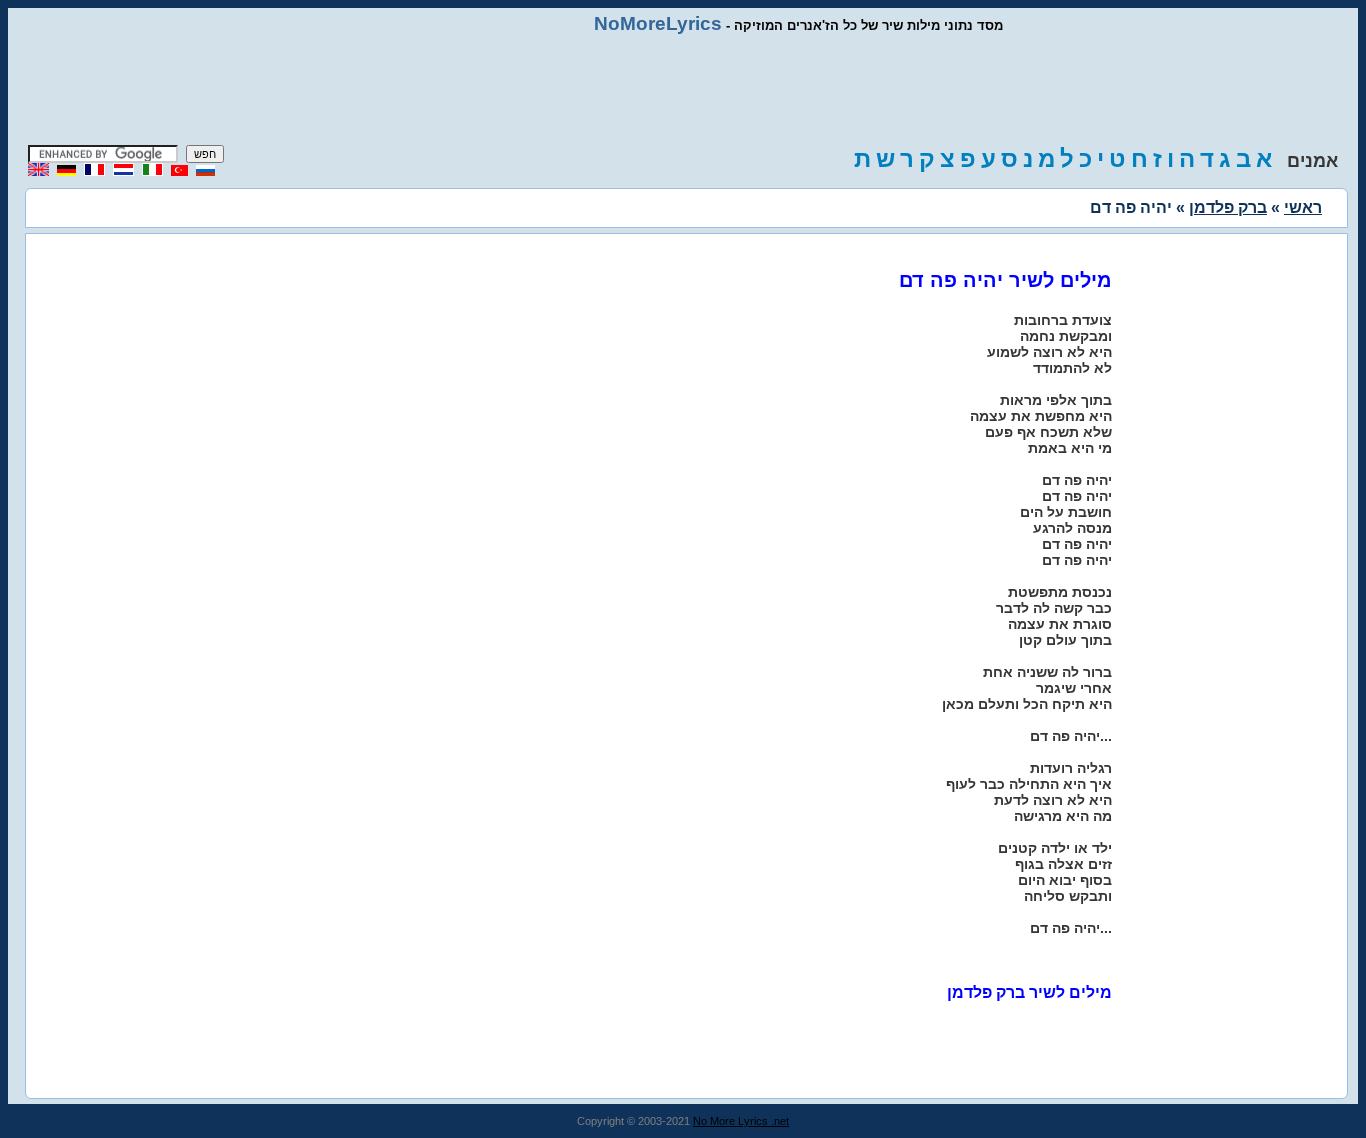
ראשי (1303, 207)
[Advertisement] (683, 90)
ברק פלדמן (1228, 207)
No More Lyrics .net (741, 1121)
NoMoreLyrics (658, 23)
